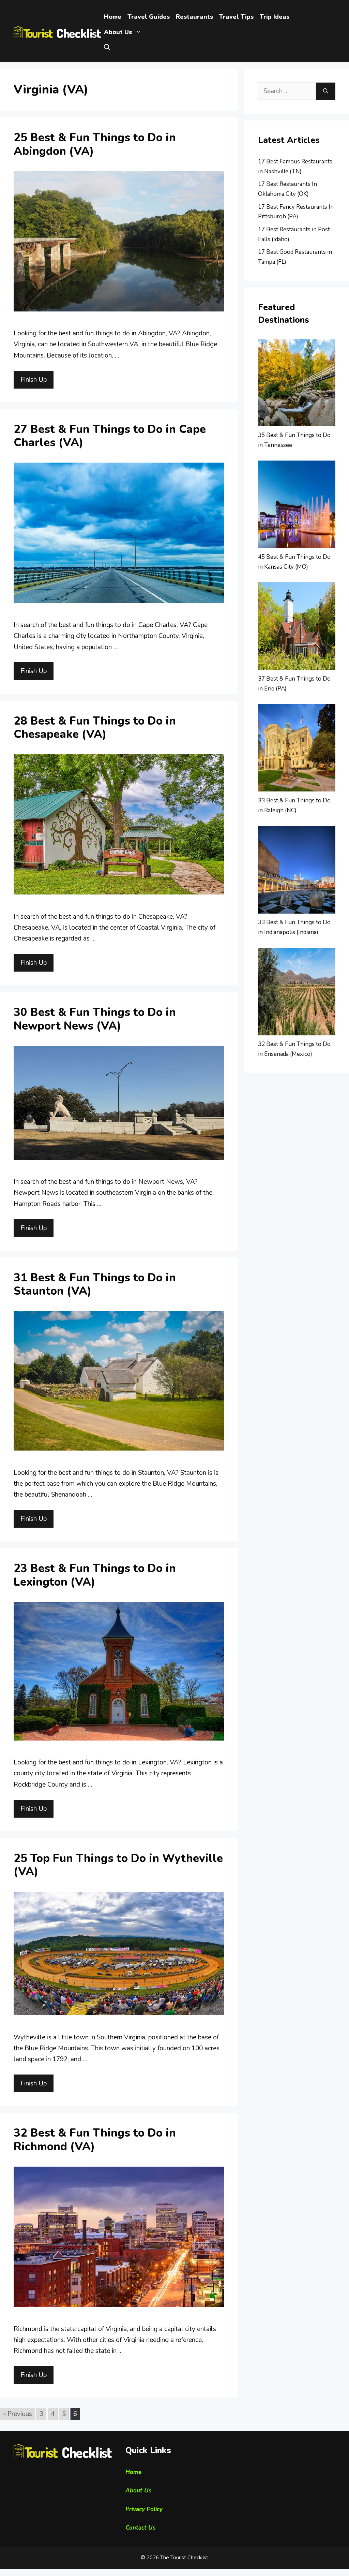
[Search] (326, 91)
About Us (118, 32)
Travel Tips (236, 17)
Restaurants (194, 17)
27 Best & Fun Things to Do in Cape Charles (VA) (110, 436)
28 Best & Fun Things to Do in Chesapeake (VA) (95, 728)
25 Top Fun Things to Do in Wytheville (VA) (118, 1865)
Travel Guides (149, 17)
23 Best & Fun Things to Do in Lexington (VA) (95, 1575)
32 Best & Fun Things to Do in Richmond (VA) (95, 2140)
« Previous (18, 2414)
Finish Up (34, 380)
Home (113, 17)
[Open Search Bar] (107, 48)
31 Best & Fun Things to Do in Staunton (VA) (95, 1285)
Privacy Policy (144, 2509)
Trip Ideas (275, 17)
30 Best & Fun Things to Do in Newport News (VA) (95, 1019)
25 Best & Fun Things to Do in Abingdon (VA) (95, 144)
